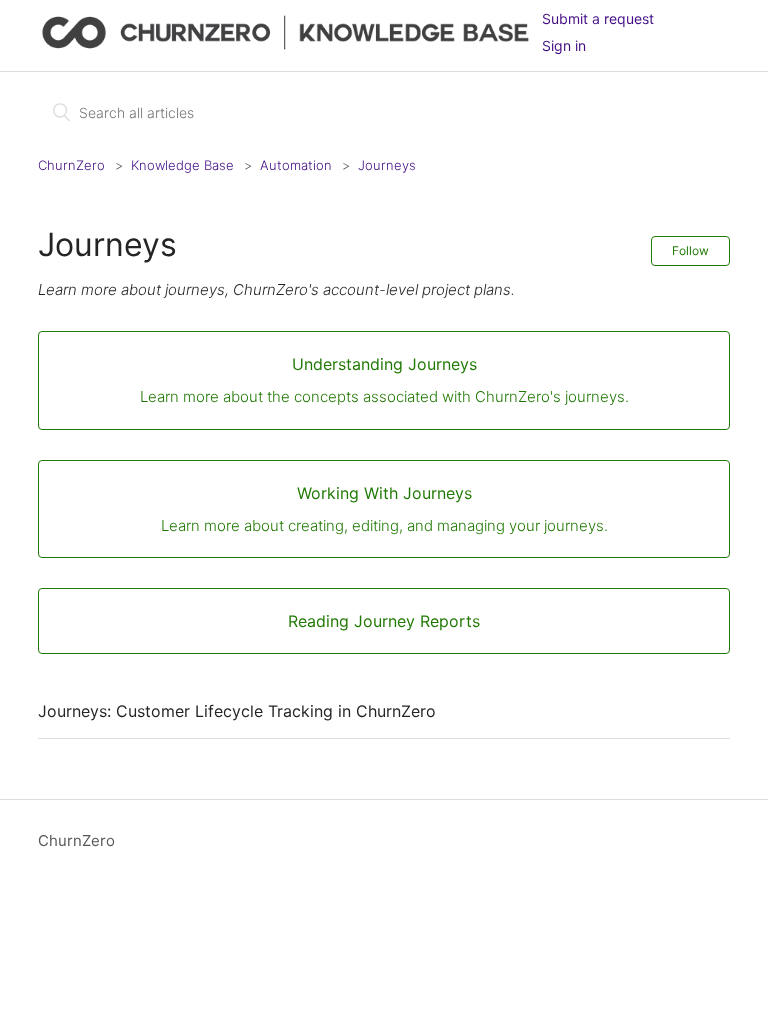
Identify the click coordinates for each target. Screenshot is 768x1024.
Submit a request (598, 18)
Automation (296, 165)
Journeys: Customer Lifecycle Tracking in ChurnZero (237, 711)
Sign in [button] (564, 45)
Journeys (387, 165)
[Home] (289, 45)
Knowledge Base (182, 165)
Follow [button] (690, 250)
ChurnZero (71, 165)
